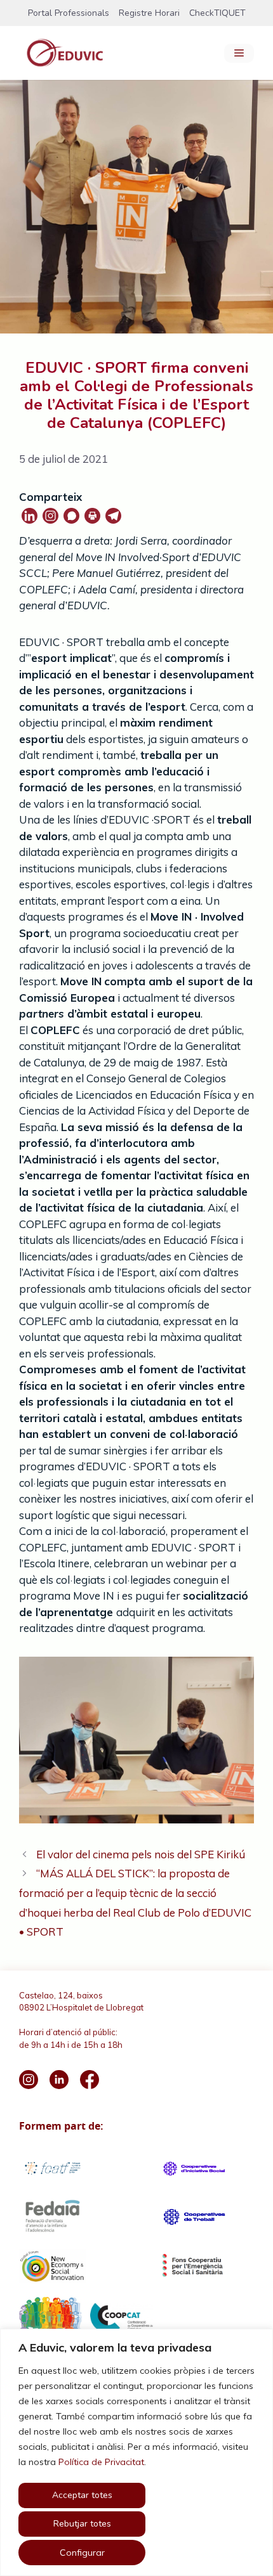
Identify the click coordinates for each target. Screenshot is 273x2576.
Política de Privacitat (101, 2462)
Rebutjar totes (82, 2524)
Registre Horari (149, 13)
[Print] (92, 516)
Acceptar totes (82, 2495)
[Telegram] (113, 516)
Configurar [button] (82, 2553)
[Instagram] (50, 516)
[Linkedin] (30, 516)
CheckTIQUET (217, 13)
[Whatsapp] (71, 516)
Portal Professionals (69, 13)
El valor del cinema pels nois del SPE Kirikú (141, 1854)
